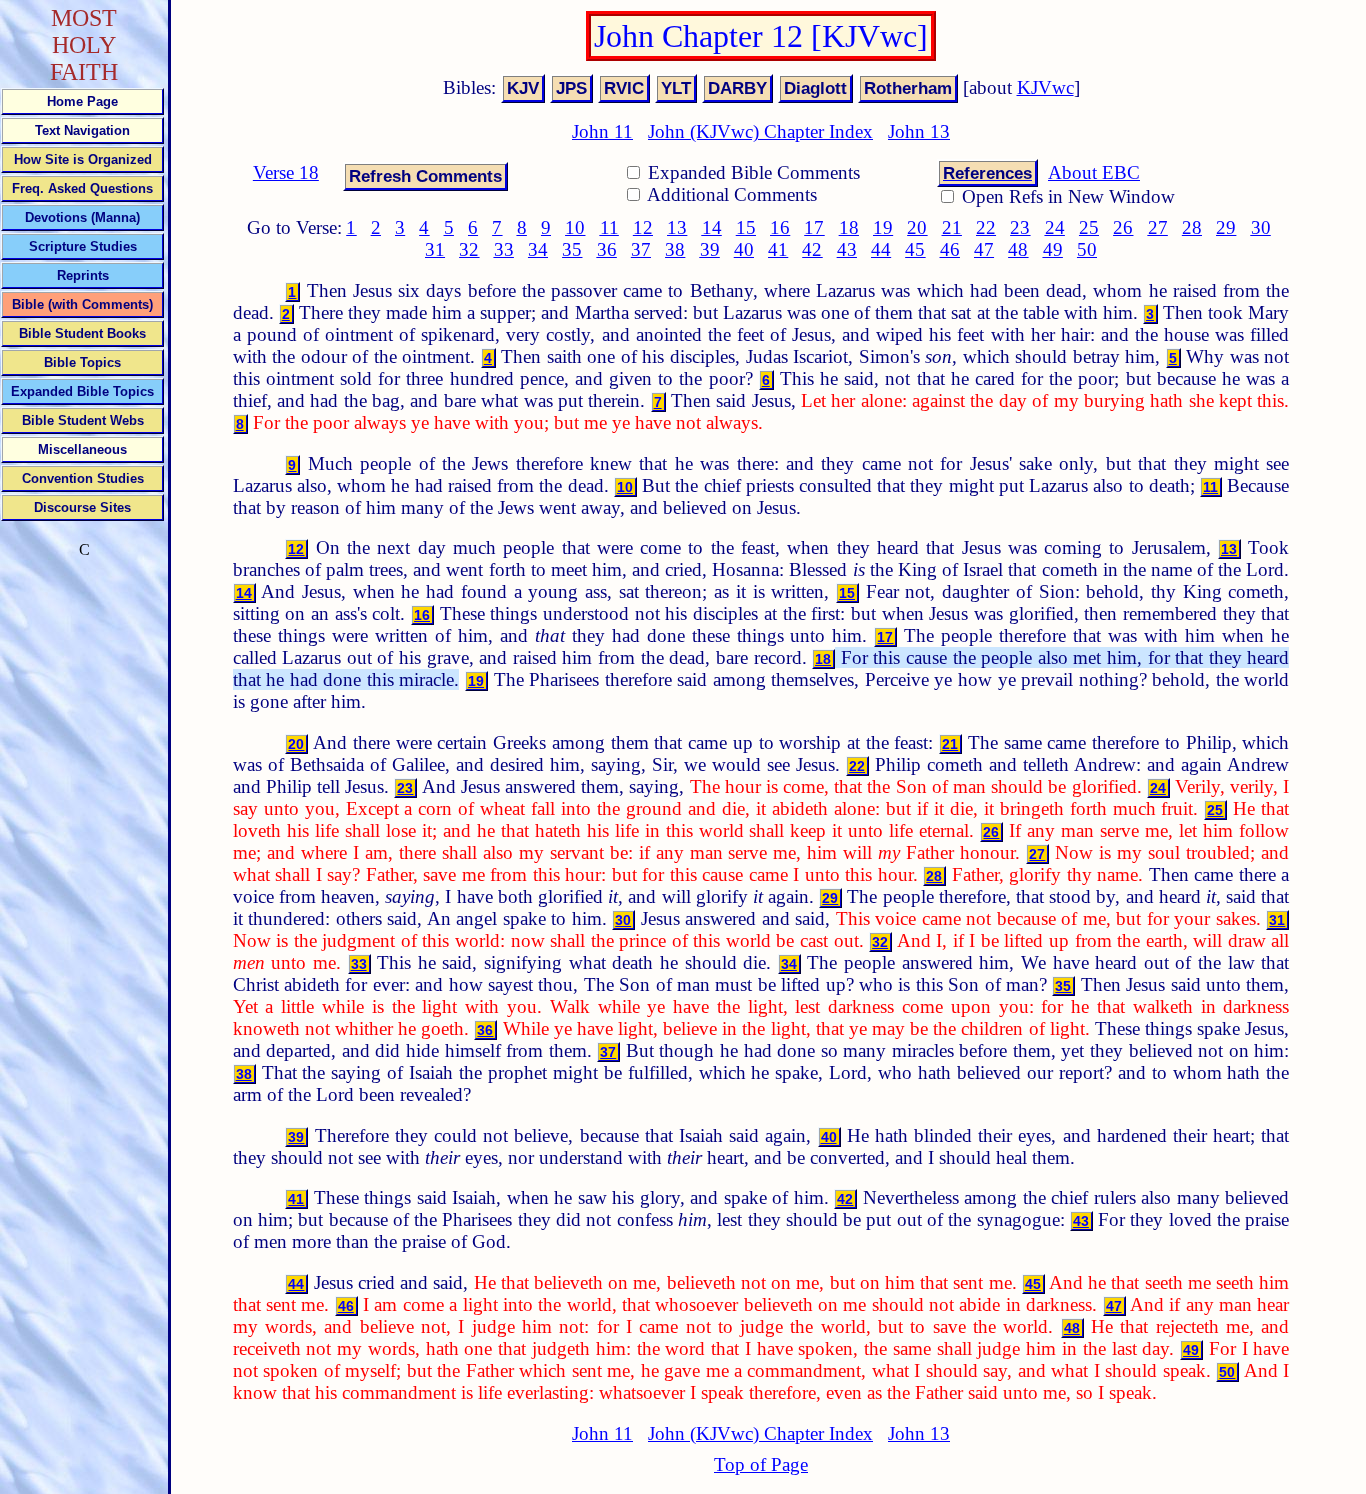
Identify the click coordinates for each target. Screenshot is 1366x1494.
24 (1055, 227)
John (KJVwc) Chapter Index (760, 131)
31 (435, 249)
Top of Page (761, 1464)
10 (575, 227)
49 (1053, 249)
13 (677, 227)
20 (917, 227)
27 (1158, 227)
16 (780, 227)
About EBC (1094, 172)
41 (778, 249)
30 (1261, 227)
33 (504, 249)
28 (1192, 227)
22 (986, 227)
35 (572, 249)
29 (1226, 227)
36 (607, 249)
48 (1018, 249)
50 (1087, 249)
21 (952, 227)
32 (469, 249)
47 (984, 249)
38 (675, 249)
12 (643, 227)
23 (1020, 227)
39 (710, 249)
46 (950, 249)
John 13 (919, 131)
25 (1089, 227)
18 (849, 227)
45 (915, 249)
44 (881, 249)
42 (812, 249)
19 (883, 227)
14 (712, 227)
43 (847, 249)
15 (746, 227)
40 (744, 249)
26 (1123, 227)
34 (538, 249)
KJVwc (1045, 87)
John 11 (602, 131)
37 (641, 249)
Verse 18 (286, 172)
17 (814, 227)
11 (609, 227)
